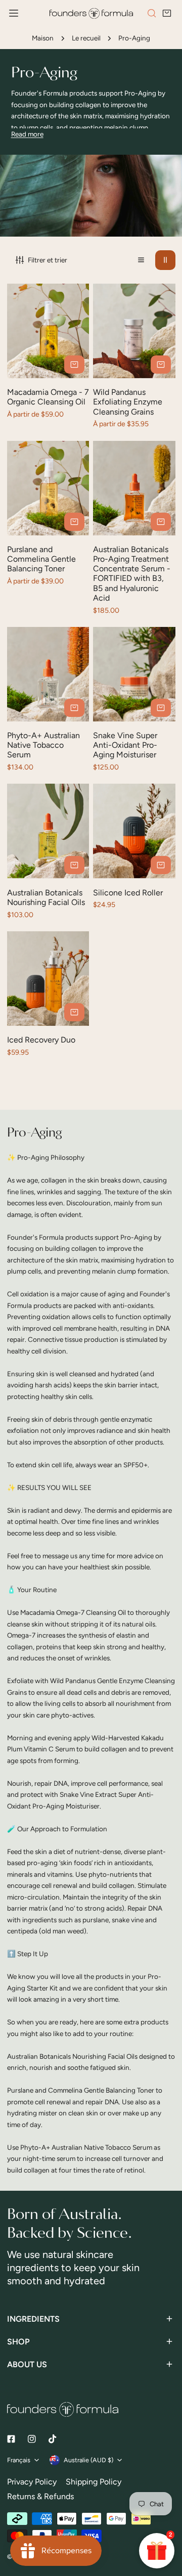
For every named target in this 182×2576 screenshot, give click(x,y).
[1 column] (141, 260)
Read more (27, 134)
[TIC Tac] (52, 2439)
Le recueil (86, 38)
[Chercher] (152, 13)
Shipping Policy (94, 2482)
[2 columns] (165, 260)
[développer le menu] (14, 13)
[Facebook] (11, 2439)
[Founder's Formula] (91, 13)
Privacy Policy (32, 2482)
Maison (43, 38)
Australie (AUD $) (88, 2460)
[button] (167, 14)
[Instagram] (32, 2439)
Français (19, 2460)
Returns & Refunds (40, 2496)
